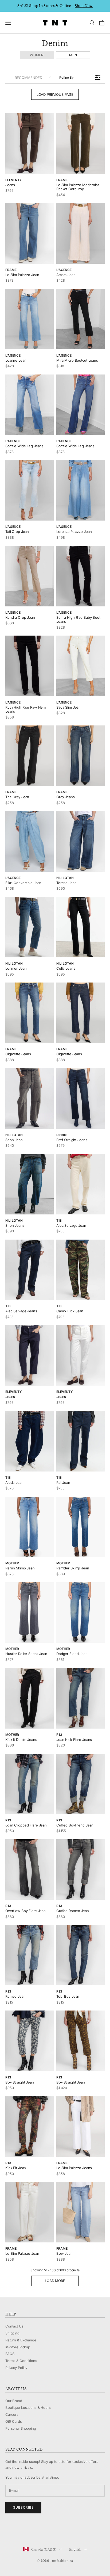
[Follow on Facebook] (8, 2532)
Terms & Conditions (21, 2361)
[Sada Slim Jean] (80, 666)
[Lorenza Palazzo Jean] (80, 490)
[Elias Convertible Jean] (30, 841)
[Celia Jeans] (80, 927)
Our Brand (14, 2401)
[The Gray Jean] (30, 756)
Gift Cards (14, 2421)
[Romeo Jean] (30, 1955)
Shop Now (84, 6)
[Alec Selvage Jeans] (30, 1270)
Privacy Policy (16, 2368)
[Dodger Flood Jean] (80, 1612)
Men (73, 55)
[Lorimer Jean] (30, 927)
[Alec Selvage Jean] (80, 1184)
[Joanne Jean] (30, 319)
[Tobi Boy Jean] (80, 1955)
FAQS (10, 2354)
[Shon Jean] (30, 1098)
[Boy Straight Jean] (30, 2041)
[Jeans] (30, 143)
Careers (12, 2414)
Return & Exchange (21, 2340)
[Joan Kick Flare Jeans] (80, 1698)
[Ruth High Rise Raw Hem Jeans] (30, 666)
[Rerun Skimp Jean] (30, 1527)
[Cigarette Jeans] (30, 1013)
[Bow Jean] (80, 2212)
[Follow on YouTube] (36, 2532)
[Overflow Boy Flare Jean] (30, 1870)
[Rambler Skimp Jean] (80, 1527)
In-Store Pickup (18, 2347)
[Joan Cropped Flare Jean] (30, 1784)
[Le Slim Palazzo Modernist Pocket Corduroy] (80, 143)
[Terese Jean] (80, 841)
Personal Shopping (21, 2428)
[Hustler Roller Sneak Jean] (30, 1612)
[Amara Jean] (80, 233)
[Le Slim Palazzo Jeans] (80, 2127)
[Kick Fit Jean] (30, 2127)
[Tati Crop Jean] (30, 490)
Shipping (12, 2333)
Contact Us (14, 2326)
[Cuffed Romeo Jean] (80, 1870)
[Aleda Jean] (30, 1441)
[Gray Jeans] (80, 756)
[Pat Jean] (80, 1441)
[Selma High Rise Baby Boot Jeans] (80, 576)
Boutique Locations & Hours (28, 2407)
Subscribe (23, 2507)
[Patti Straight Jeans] (80, 1098)
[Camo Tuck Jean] (80, 1270)
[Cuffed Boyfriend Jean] (80, 1784)
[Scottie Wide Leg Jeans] (30, 405)
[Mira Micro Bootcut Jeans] (80, 319)
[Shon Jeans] (30, 1184)
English (75, 2550)
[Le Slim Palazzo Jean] (30, 233)
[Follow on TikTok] (50, 2532)
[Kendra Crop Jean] (30, 576)
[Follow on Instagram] (22, 2532)
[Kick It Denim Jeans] (30, 1698)
